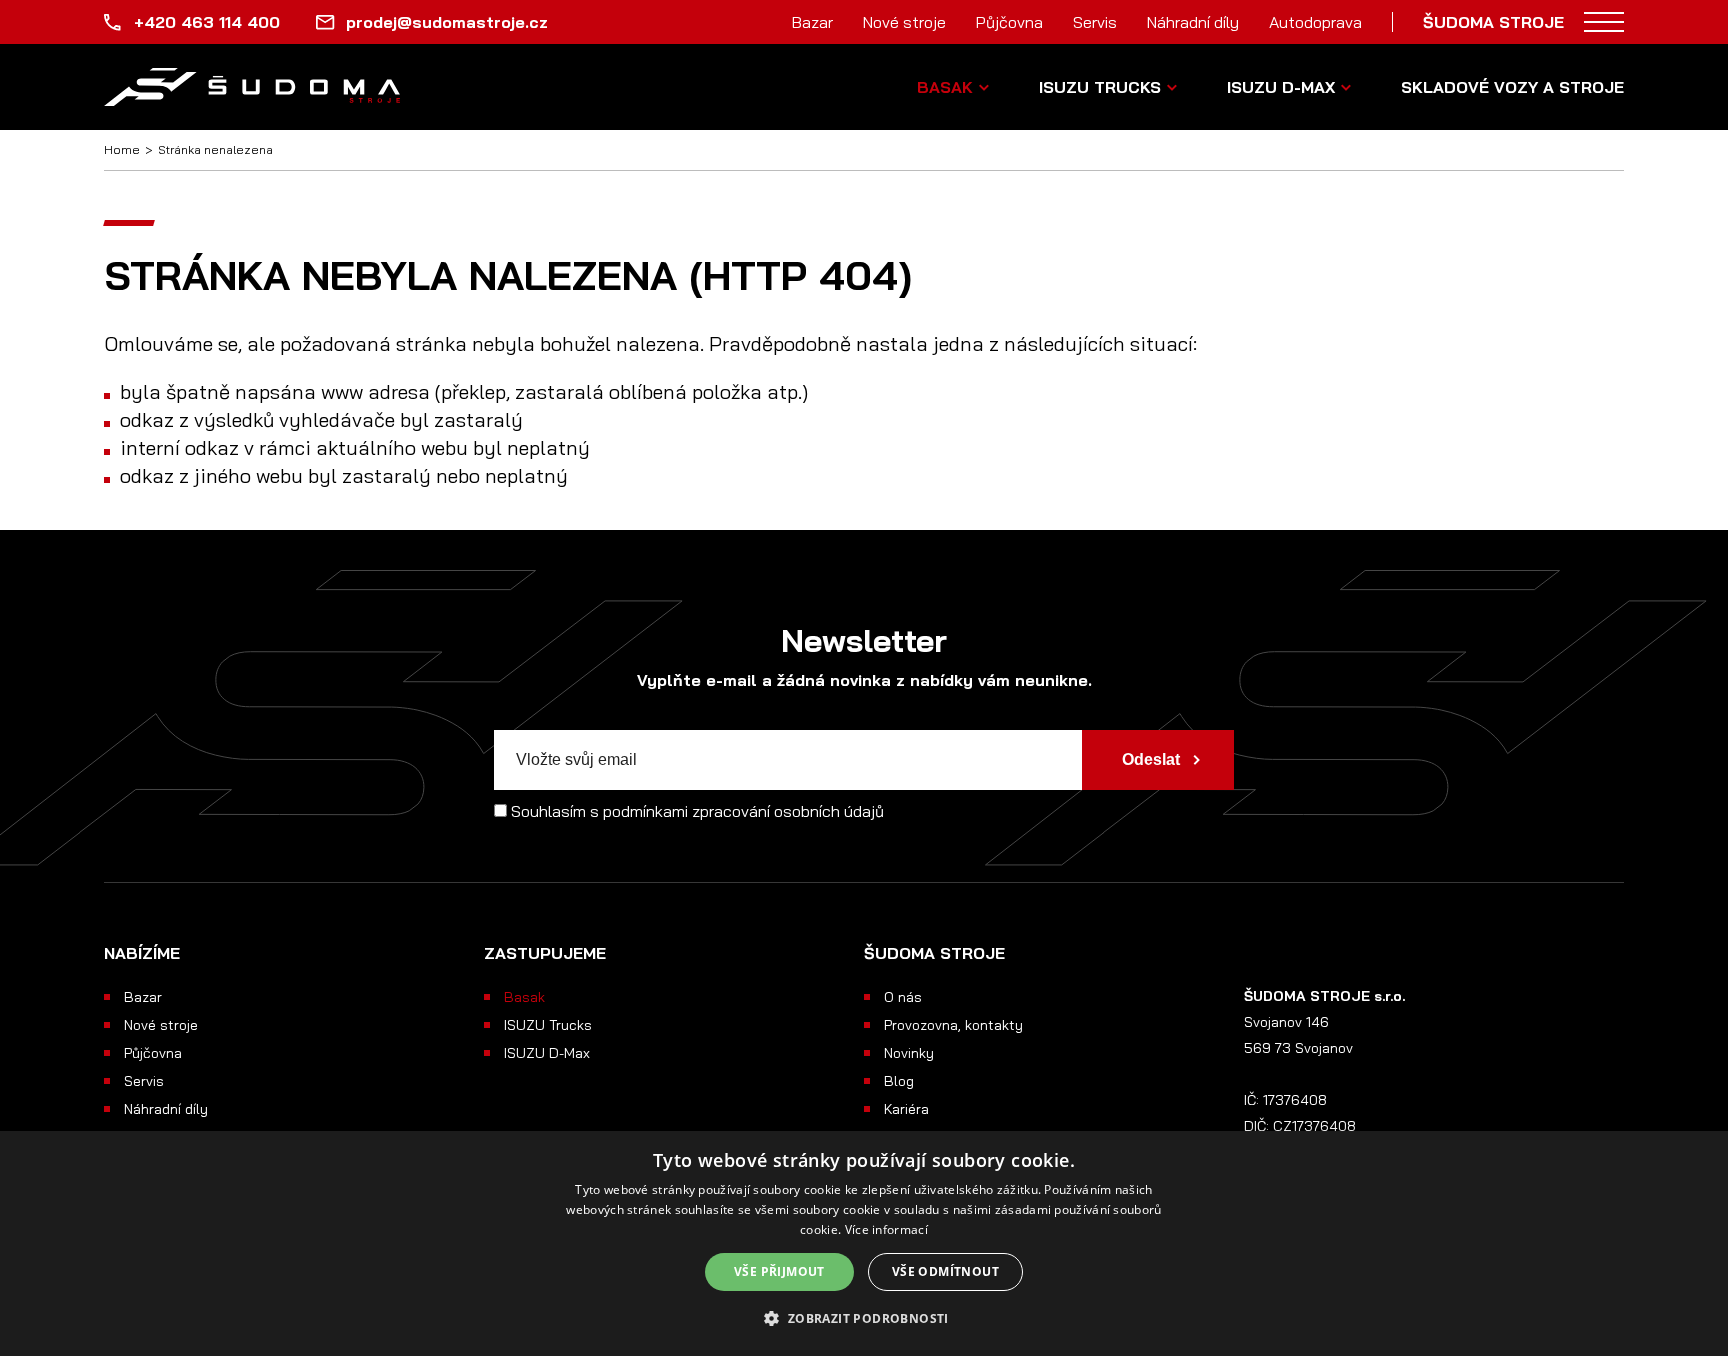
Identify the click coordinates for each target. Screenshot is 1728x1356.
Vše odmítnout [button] (945, 1271)
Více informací (886, 1229)
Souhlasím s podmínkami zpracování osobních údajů (697, 811)
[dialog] (864, 1243)
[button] (863, 1319)
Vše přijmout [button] (779, 1271)
